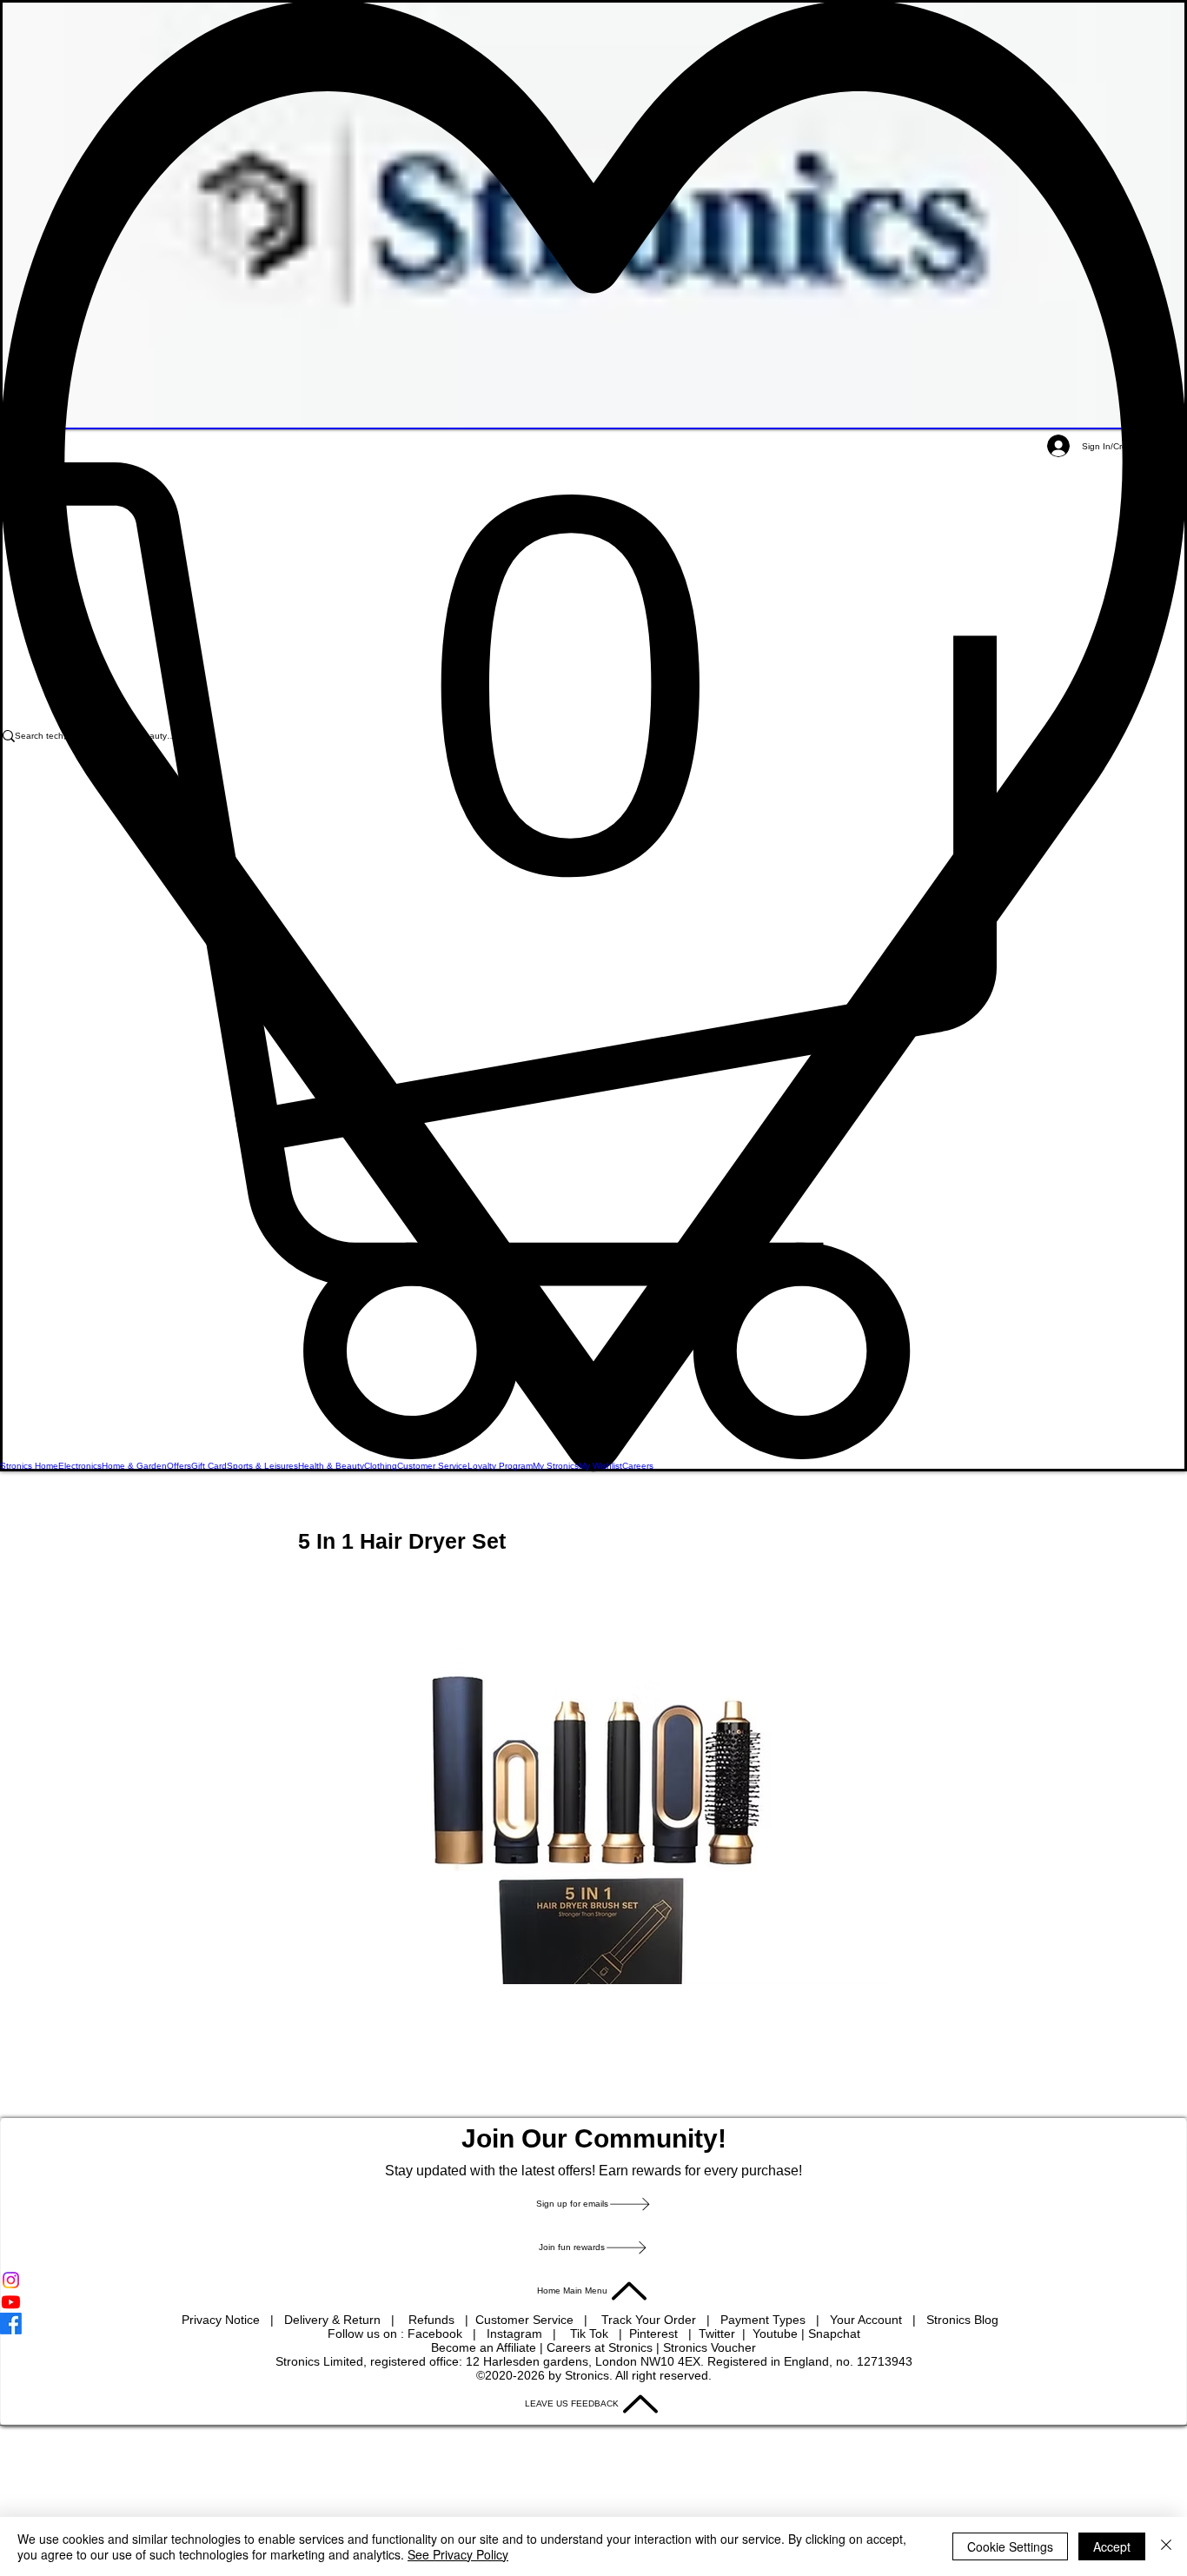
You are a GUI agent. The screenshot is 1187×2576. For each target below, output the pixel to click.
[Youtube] (593, 2302)
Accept (1112, 2546)
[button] (593, 961)
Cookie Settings (1010, 2546)
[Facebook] (593, 2324)
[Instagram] (593, 2280)
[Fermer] (1166, 2546)
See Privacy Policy (458, 2554)
